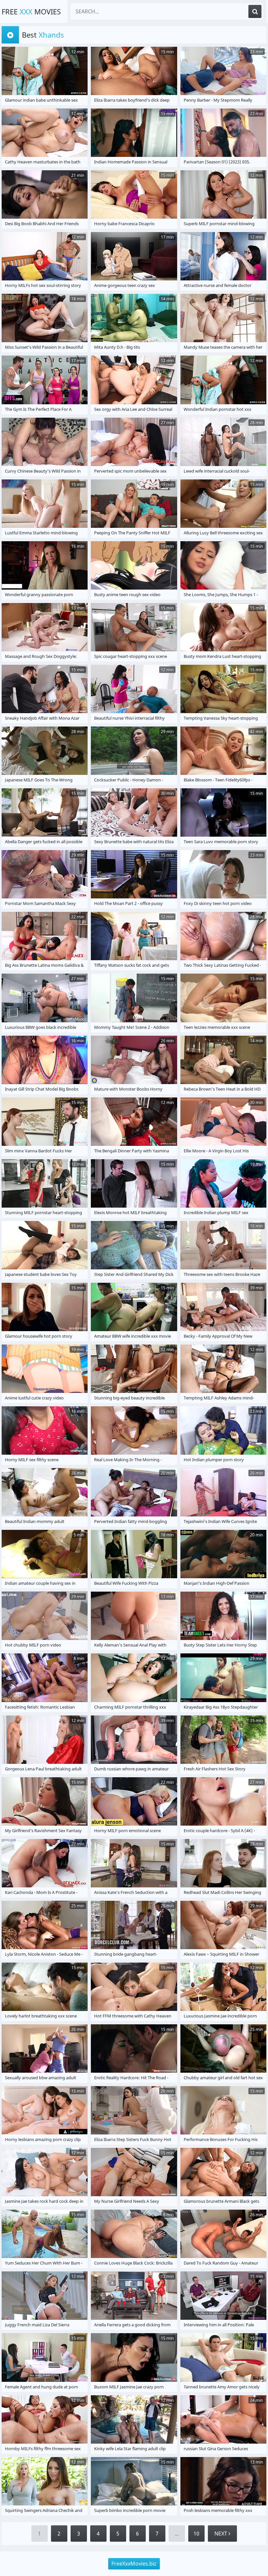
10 (196, 2534)
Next (221, 2534)
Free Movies (31, 11)
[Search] (255, 11)
